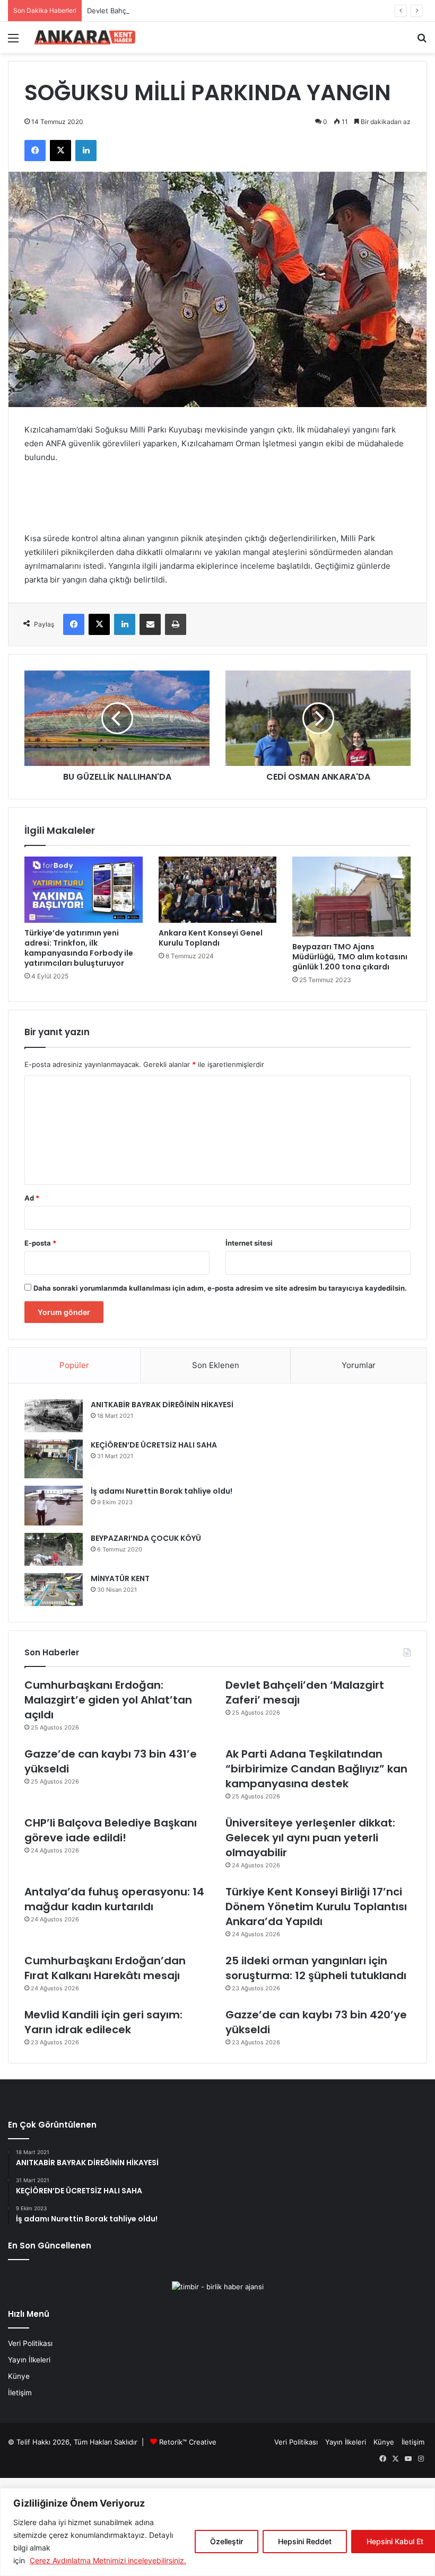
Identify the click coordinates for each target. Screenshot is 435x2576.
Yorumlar (359, 1365)
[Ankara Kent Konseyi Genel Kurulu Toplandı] (218, 890)
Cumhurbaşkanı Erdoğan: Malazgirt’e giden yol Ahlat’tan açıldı (108, 1700)
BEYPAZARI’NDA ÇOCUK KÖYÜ (146, 1538)
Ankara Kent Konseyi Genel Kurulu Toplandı (211, 938)
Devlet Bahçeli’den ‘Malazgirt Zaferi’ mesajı (156, 11)
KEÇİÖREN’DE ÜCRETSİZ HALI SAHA (154, 1445)
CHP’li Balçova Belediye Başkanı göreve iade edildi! (111, 1830)
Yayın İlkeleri (29, 2360)
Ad (32, 1198)
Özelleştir (227, 2541)
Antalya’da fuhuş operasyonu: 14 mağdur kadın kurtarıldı (114, 1899)
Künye (19, 2376)
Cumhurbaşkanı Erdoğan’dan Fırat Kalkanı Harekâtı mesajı (105, 1968)
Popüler (74, 1365)
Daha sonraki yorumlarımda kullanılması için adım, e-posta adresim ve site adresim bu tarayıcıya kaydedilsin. (220, 1288)
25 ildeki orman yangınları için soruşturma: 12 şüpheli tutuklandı (316, 1968)
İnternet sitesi (249, 1243)
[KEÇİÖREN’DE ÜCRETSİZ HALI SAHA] (54, 1459)
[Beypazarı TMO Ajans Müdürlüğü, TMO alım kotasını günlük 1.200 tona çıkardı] (351, 897)
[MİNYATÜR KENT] (54, 1590)
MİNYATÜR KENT (120, 1578)
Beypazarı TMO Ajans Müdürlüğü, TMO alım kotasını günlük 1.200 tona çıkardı (350, 957)
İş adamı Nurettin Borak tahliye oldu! (162, 1491)
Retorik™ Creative (188, 2442)
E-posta (40, 1243)
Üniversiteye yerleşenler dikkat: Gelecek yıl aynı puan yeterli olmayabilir (310, 1838)
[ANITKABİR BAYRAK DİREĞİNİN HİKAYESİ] (54, 1416)
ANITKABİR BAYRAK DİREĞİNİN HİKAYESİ (162, 1405)
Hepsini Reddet (305, 2541)
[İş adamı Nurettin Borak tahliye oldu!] (54, 1506)
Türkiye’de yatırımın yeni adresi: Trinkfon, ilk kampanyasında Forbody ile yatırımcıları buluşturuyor (79, 948)
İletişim (20, 2393)
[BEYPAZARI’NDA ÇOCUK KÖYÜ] (54, 1549)
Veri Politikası (30, 2343)
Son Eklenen (216, 1365)
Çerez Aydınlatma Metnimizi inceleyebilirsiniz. (108, 2560)
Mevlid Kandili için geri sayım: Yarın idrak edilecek (103, 2022)
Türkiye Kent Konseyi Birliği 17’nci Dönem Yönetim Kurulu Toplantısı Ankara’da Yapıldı (316, 1907)
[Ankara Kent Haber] (85, 37)
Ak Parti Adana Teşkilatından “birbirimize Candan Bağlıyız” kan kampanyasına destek (316, 1769)
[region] (217, 2532)
